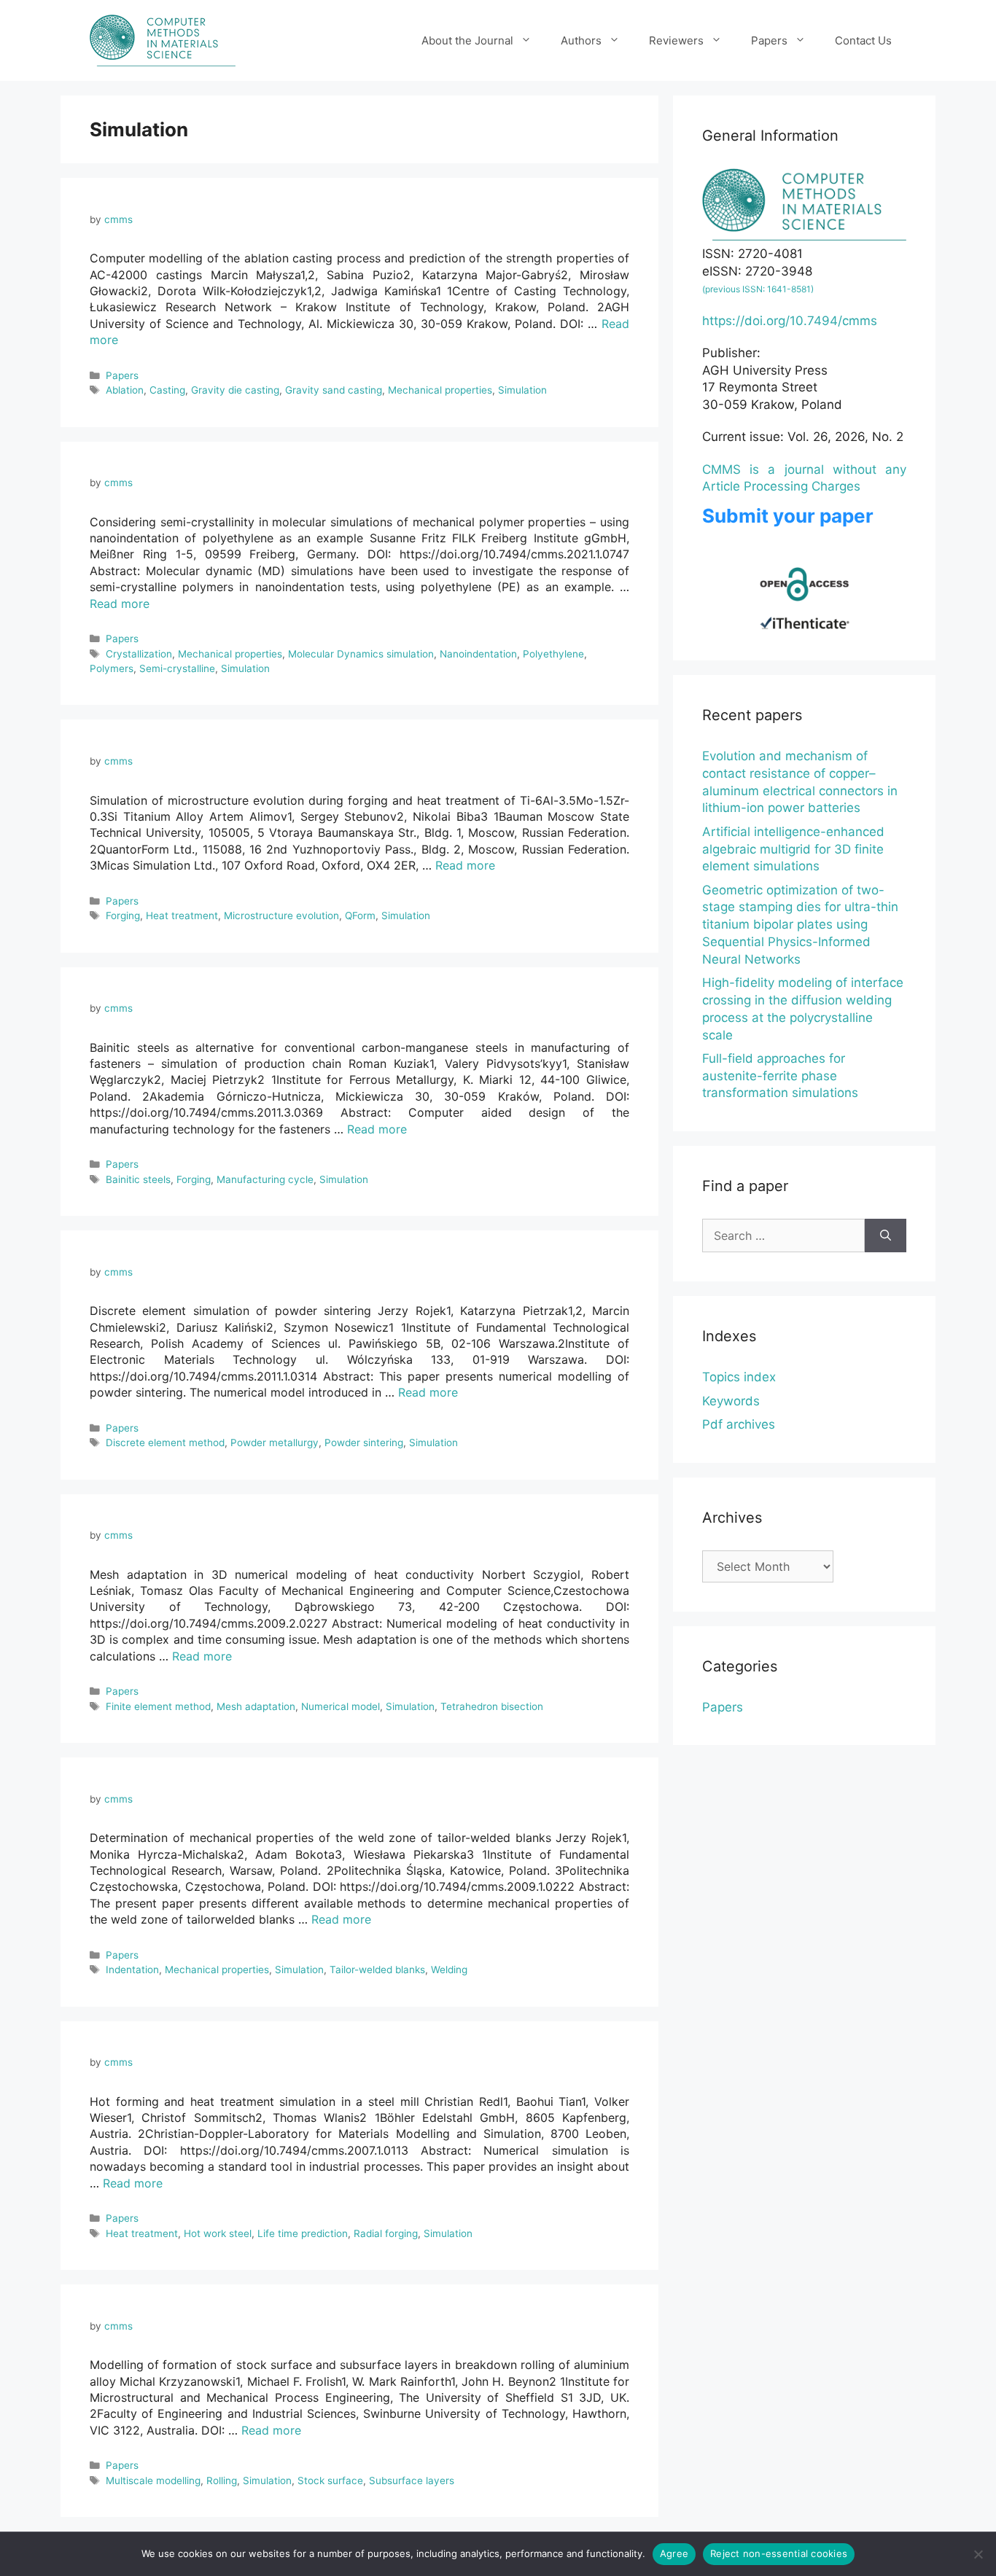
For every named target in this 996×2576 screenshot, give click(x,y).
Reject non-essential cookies (779, 2553)
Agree (674, 2553)
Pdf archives (739, 1424)
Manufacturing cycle (265, 1179)
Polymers (112, 668)
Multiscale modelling (153, 2481)
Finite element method (158, 1706)
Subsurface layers (412, 2481)
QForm (360, 916)
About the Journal (467, 40)
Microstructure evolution (281, 916)
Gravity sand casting (334, 390)
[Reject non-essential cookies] (978, 2554)
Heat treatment (182, 916)
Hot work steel (218, 2233)
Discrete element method (165, 1443)
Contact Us (863, 40)
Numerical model (341, 1706)
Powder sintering (364, 1443)
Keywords (731, 1401)
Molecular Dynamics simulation (361, 654)
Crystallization (139, 654)
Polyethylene (553, 654)
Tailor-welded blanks (377, 1970)
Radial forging (386, 2233)
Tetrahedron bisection (492, 1706)
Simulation (522, 390)
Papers (769, 40)
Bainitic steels (138, 1179)
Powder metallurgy (275, 1443)
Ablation (125, 390)
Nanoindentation (478, 654)
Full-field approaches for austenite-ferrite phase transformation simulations (780, 1076)
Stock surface (330, 2481)
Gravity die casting (235, 390)
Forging (123, 916)
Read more (120, 604)
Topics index (739, 1377)
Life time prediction (303, 2233)
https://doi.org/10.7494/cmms (790, 321)
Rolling (222, 2481)
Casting (167, 390)
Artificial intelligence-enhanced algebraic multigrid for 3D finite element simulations (793, 849)
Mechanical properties (440, 390)
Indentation (132, 1970)
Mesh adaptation (256, 1706)
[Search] (886, 1236)
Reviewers (676, 40)
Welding (449, 1970)
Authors (581, 40)
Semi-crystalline (177, 668)
